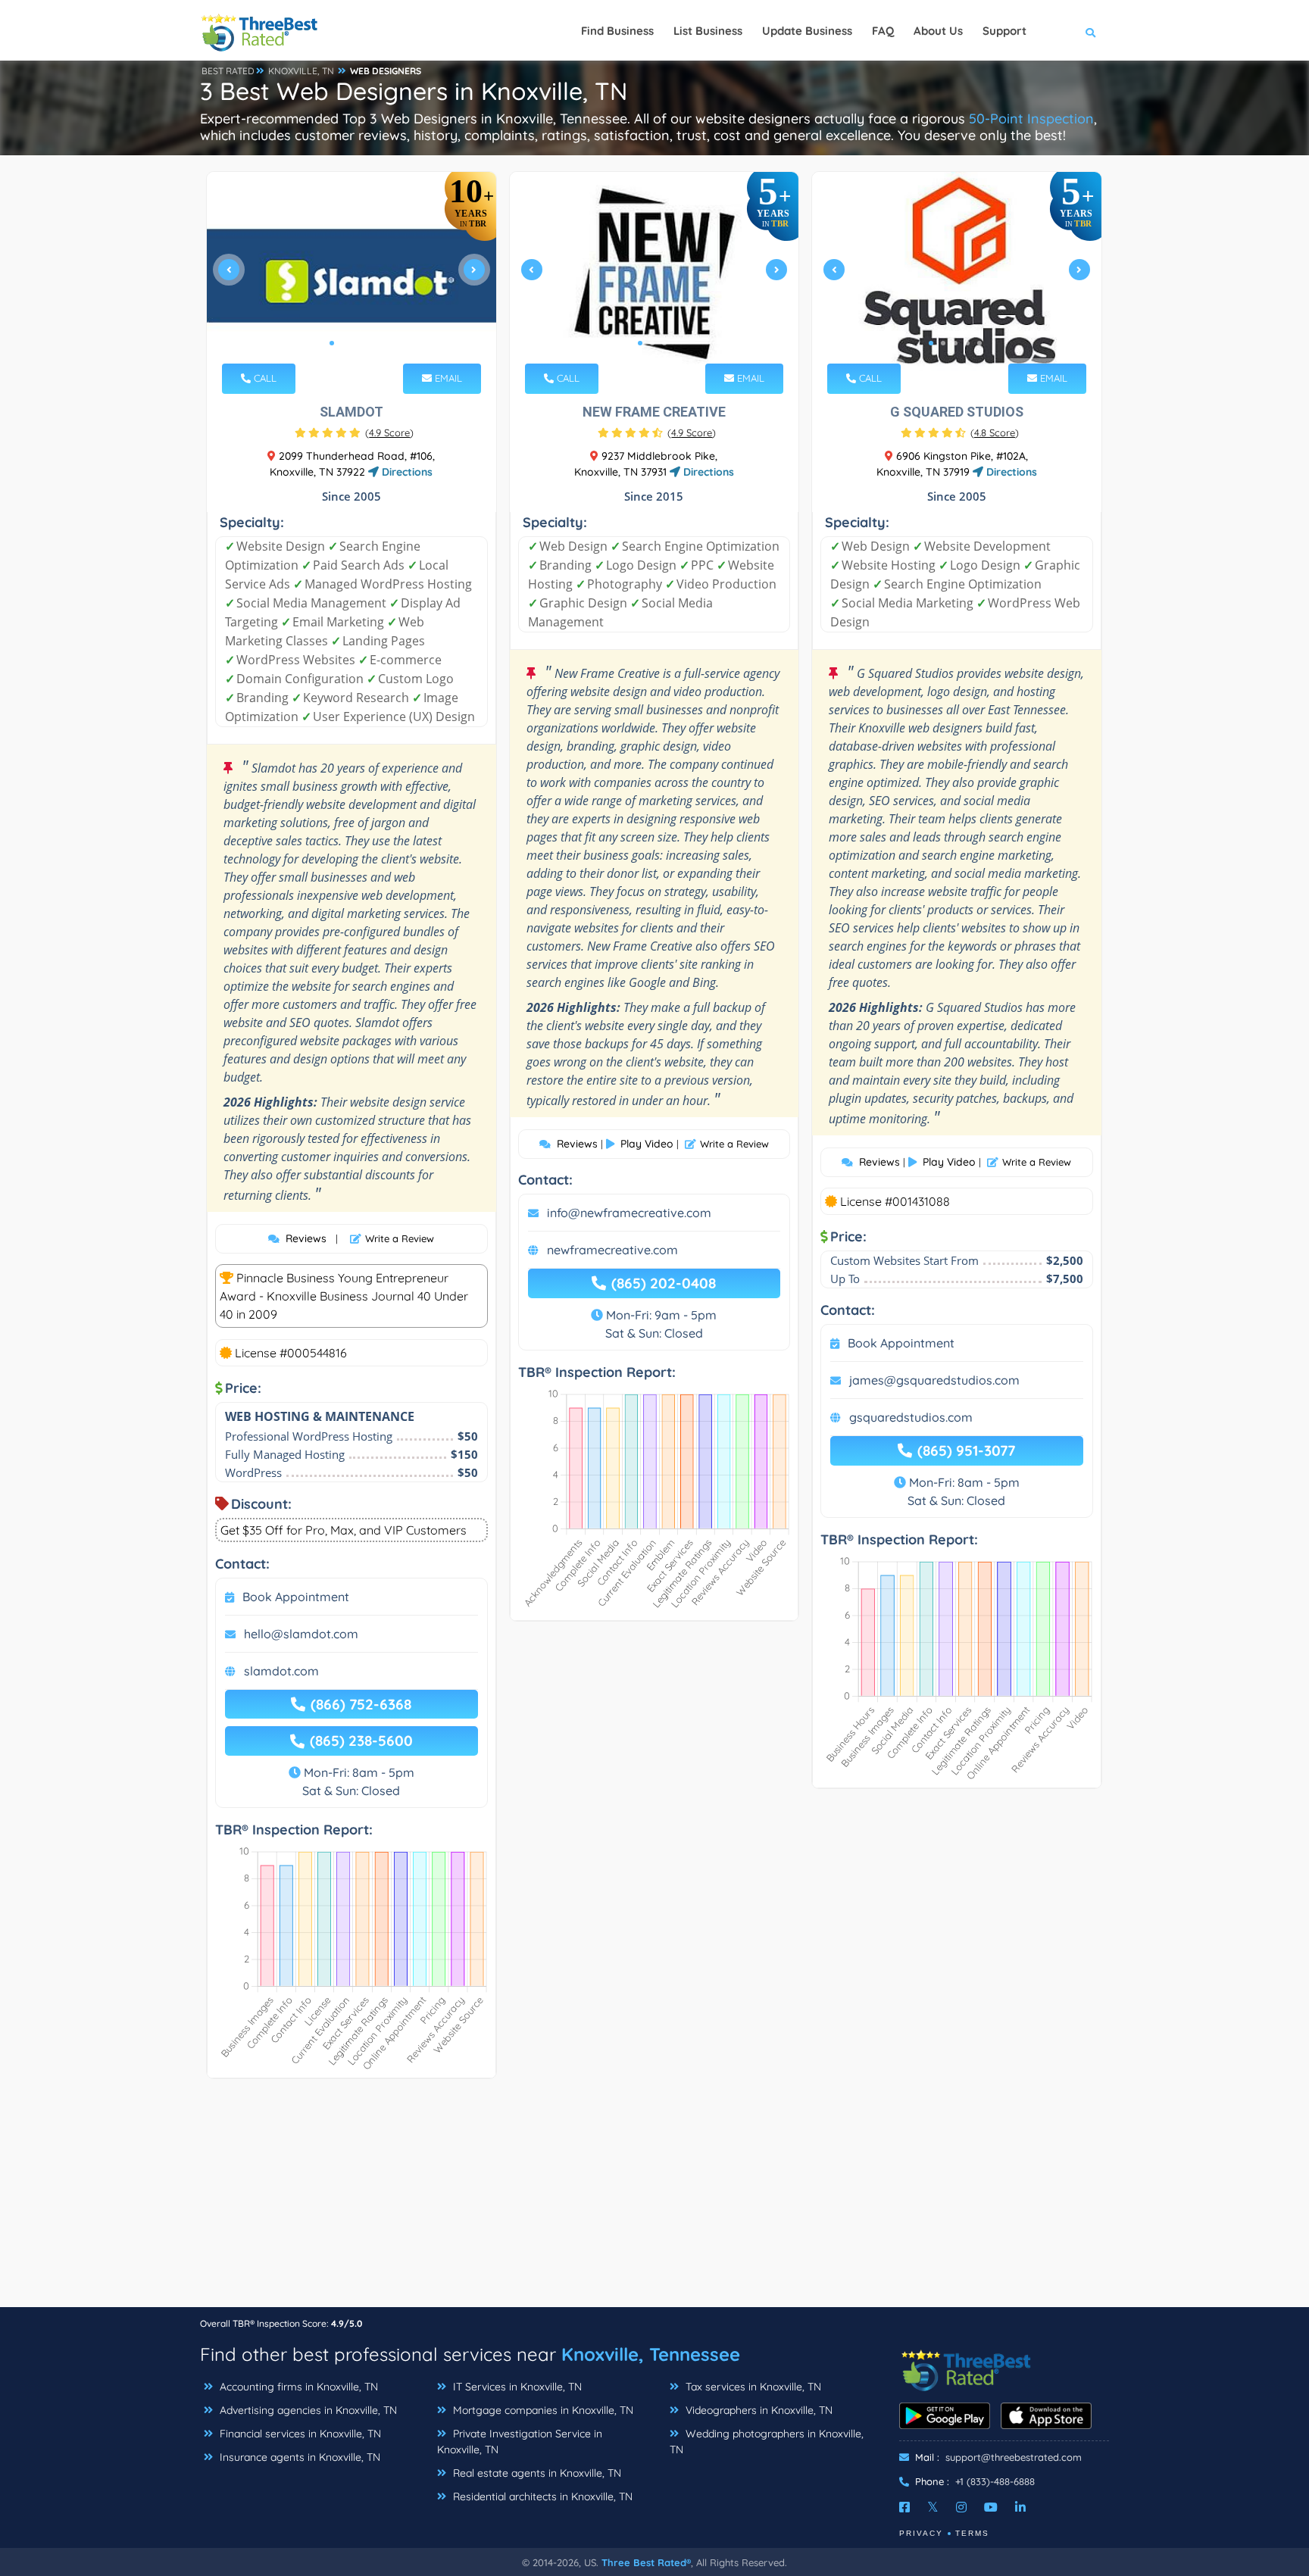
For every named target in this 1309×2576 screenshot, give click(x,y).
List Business (708, 31)
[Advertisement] (654, 2200)
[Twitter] (933, 2507)
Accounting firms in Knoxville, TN (297, 2387)
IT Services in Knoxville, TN (516, 2387)
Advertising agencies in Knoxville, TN (307, 2410)
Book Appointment (296, 1597)
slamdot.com (281, 1671)
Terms (972, 2533)
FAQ (883, 31)
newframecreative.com (612, 1250)
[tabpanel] (351, 275)
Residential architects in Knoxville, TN (541, 2496)
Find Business (617, 31)
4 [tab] (368, 343)
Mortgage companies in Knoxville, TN (542, 2410)
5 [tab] (979, 343)
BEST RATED (228, 71)
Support (1004, 31)
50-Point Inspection (1031, 119)
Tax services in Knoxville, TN (752, 2387)
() (389, 432)
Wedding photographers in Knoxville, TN (767, 2442)
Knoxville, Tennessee (651, 2354)
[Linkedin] (1020, 2507)
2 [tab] (344, 343)
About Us (938, 31)
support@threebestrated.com (1014, 2457)
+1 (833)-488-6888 (995, 2481)
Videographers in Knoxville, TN (758, 2410)
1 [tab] (332, 343)
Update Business (807, 31)
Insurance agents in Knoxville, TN (298, 2457)
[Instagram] (961, 2507)
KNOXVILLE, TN (301, 71)
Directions (406, 472)
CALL (264, 378)
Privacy (921, 2533)
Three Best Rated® (646, 2562)
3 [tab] (356, 343)
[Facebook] (904, 2507)
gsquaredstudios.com (911, 1417)
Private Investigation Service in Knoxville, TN (520, 2442)
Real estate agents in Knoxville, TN (536, 2473)
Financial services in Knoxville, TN (299, 2434)
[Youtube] (991, 2507)
